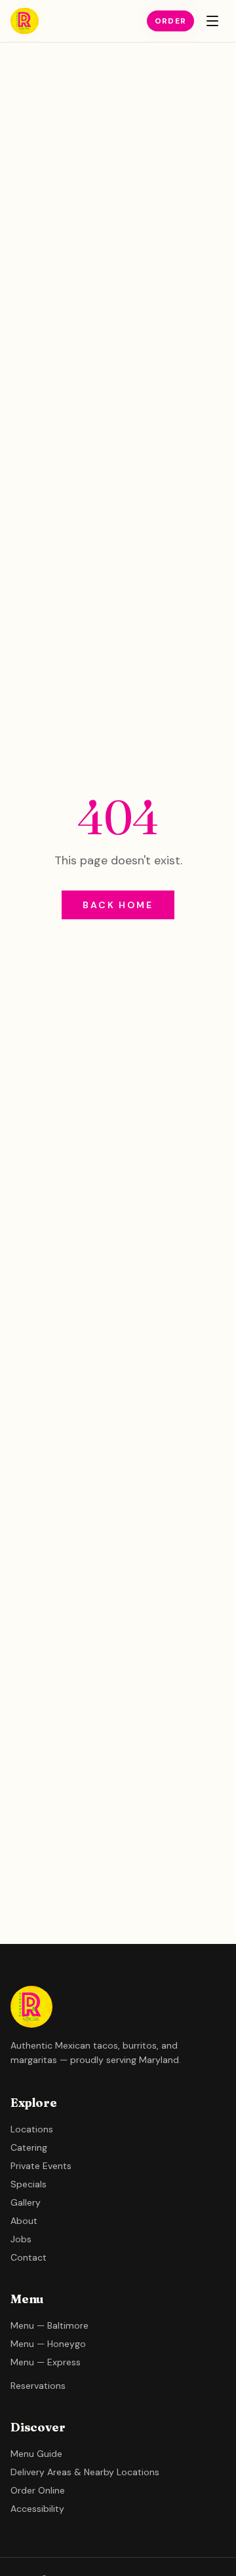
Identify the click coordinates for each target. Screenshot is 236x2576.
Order (170, 21)
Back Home (118, 905)
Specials (29, 2184)
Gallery (26, 2202)
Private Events (41, 2166)
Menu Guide (36, 2454)
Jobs (21, 2239)
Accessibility (37, 2509)
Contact (29, 2257)
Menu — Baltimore (49, 2325)
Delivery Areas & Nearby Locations (85, 2472)
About (24, 2221)
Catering (29, 2147)
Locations (32, 2129)
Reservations (38, 2386)
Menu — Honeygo (48, 2344)
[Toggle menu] (212, 21)
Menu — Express (46, 2362)
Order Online (38, 2490)
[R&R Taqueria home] (25, 21)
